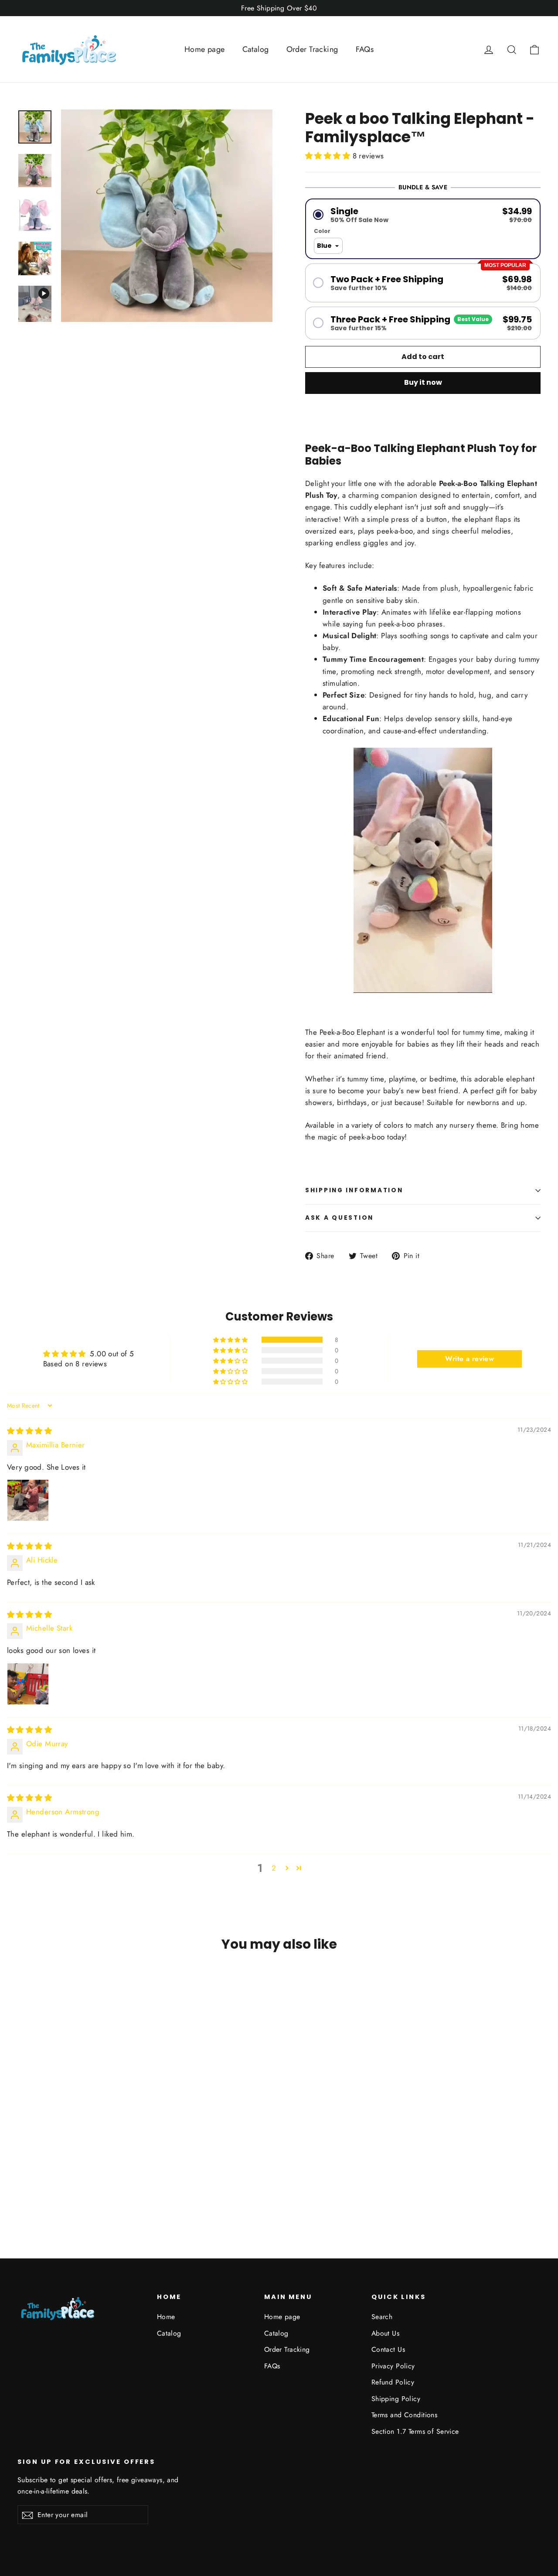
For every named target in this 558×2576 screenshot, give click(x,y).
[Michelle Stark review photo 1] (28, 1684)
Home (166, 2317)
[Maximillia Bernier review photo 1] (28, 1500)
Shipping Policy (396, 2399)
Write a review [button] (470, 1359)
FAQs (365, 49)
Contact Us (388, 2349)
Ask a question (339, 1218)
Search (382, 2317)
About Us (385, 2333)
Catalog (256, 49)
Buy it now (423, 382)
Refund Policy (393, 2382)
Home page (205, 49)
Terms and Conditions (405, 2415)
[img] (29, 1431)
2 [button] (274, 1868)
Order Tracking (312, 49)
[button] (329, 156)
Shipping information (354, 1190)
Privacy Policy (393, 2366)
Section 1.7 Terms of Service (415, 2431)
